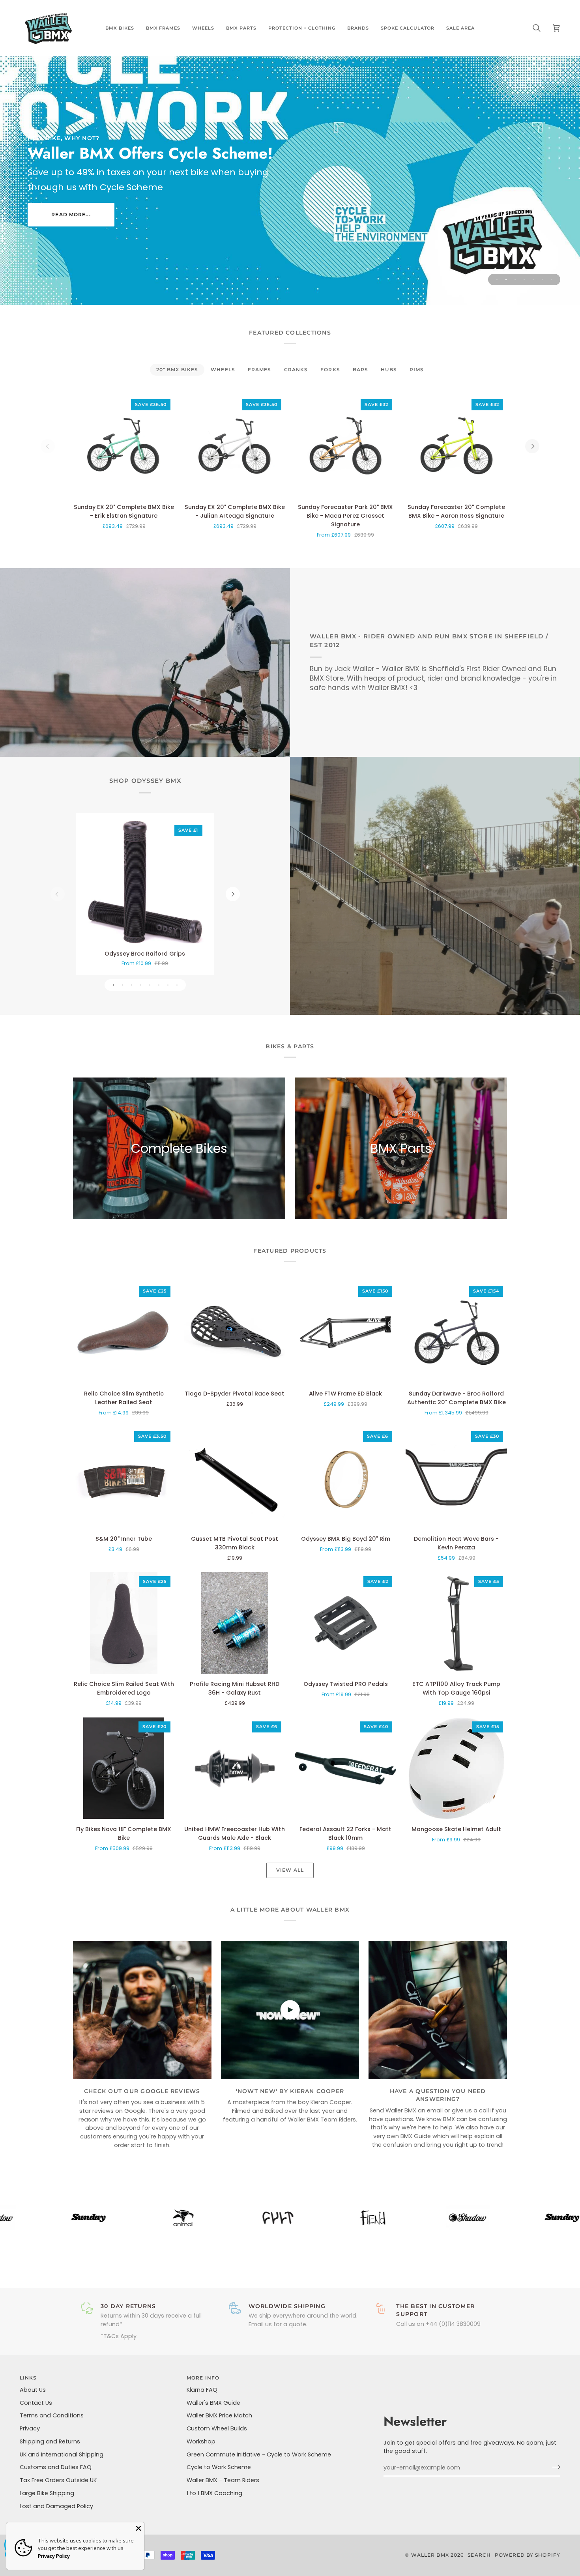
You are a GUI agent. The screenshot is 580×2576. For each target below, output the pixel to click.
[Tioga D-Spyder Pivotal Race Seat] (235, 1333)
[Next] (532, 446)
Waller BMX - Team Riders (223, 2480)
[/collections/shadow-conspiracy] (369, 2218)
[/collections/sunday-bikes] (463, 2218)
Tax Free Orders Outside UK (58, 2480)
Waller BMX (430, 2555)
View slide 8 (177, 985)
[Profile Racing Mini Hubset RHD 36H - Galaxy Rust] (235, 1623)
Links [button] (28, 2378)
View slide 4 (524, 280)
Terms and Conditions (52, 2415)
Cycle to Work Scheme (219, 2467)
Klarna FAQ (202, 2390)
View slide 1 (497, 280)
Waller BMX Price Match (219, 2415)
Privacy (30, 2428)
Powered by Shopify (528, 2555)
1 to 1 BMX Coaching (214, 2493)
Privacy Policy (54, 2556)
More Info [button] (203, 2378)
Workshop (201, 2441)
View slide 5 (533, 280)
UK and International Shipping (62, 2454)
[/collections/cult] (179, 2218)
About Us (33, 2390)
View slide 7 (551, 280)
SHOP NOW (71, 220)
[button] (120, 28)
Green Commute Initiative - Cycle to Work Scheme (259, 2454)
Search (479, 2555)
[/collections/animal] (84, 2218)
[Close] (138, 2528)
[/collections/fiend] (274, 2218)
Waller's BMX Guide (213, 2403)
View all (290, 1870)
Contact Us (36, 2403)
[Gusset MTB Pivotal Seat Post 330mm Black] (235, 1478)
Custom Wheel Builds (217, 2428)
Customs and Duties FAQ (56, 2467)
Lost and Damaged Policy (56, 2506)
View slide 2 (506, 280)
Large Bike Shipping (47, 2493)
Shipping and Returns (50, 2441)
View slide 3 (515, 280)
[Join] (554, 2467)
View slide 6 (542, 280)
